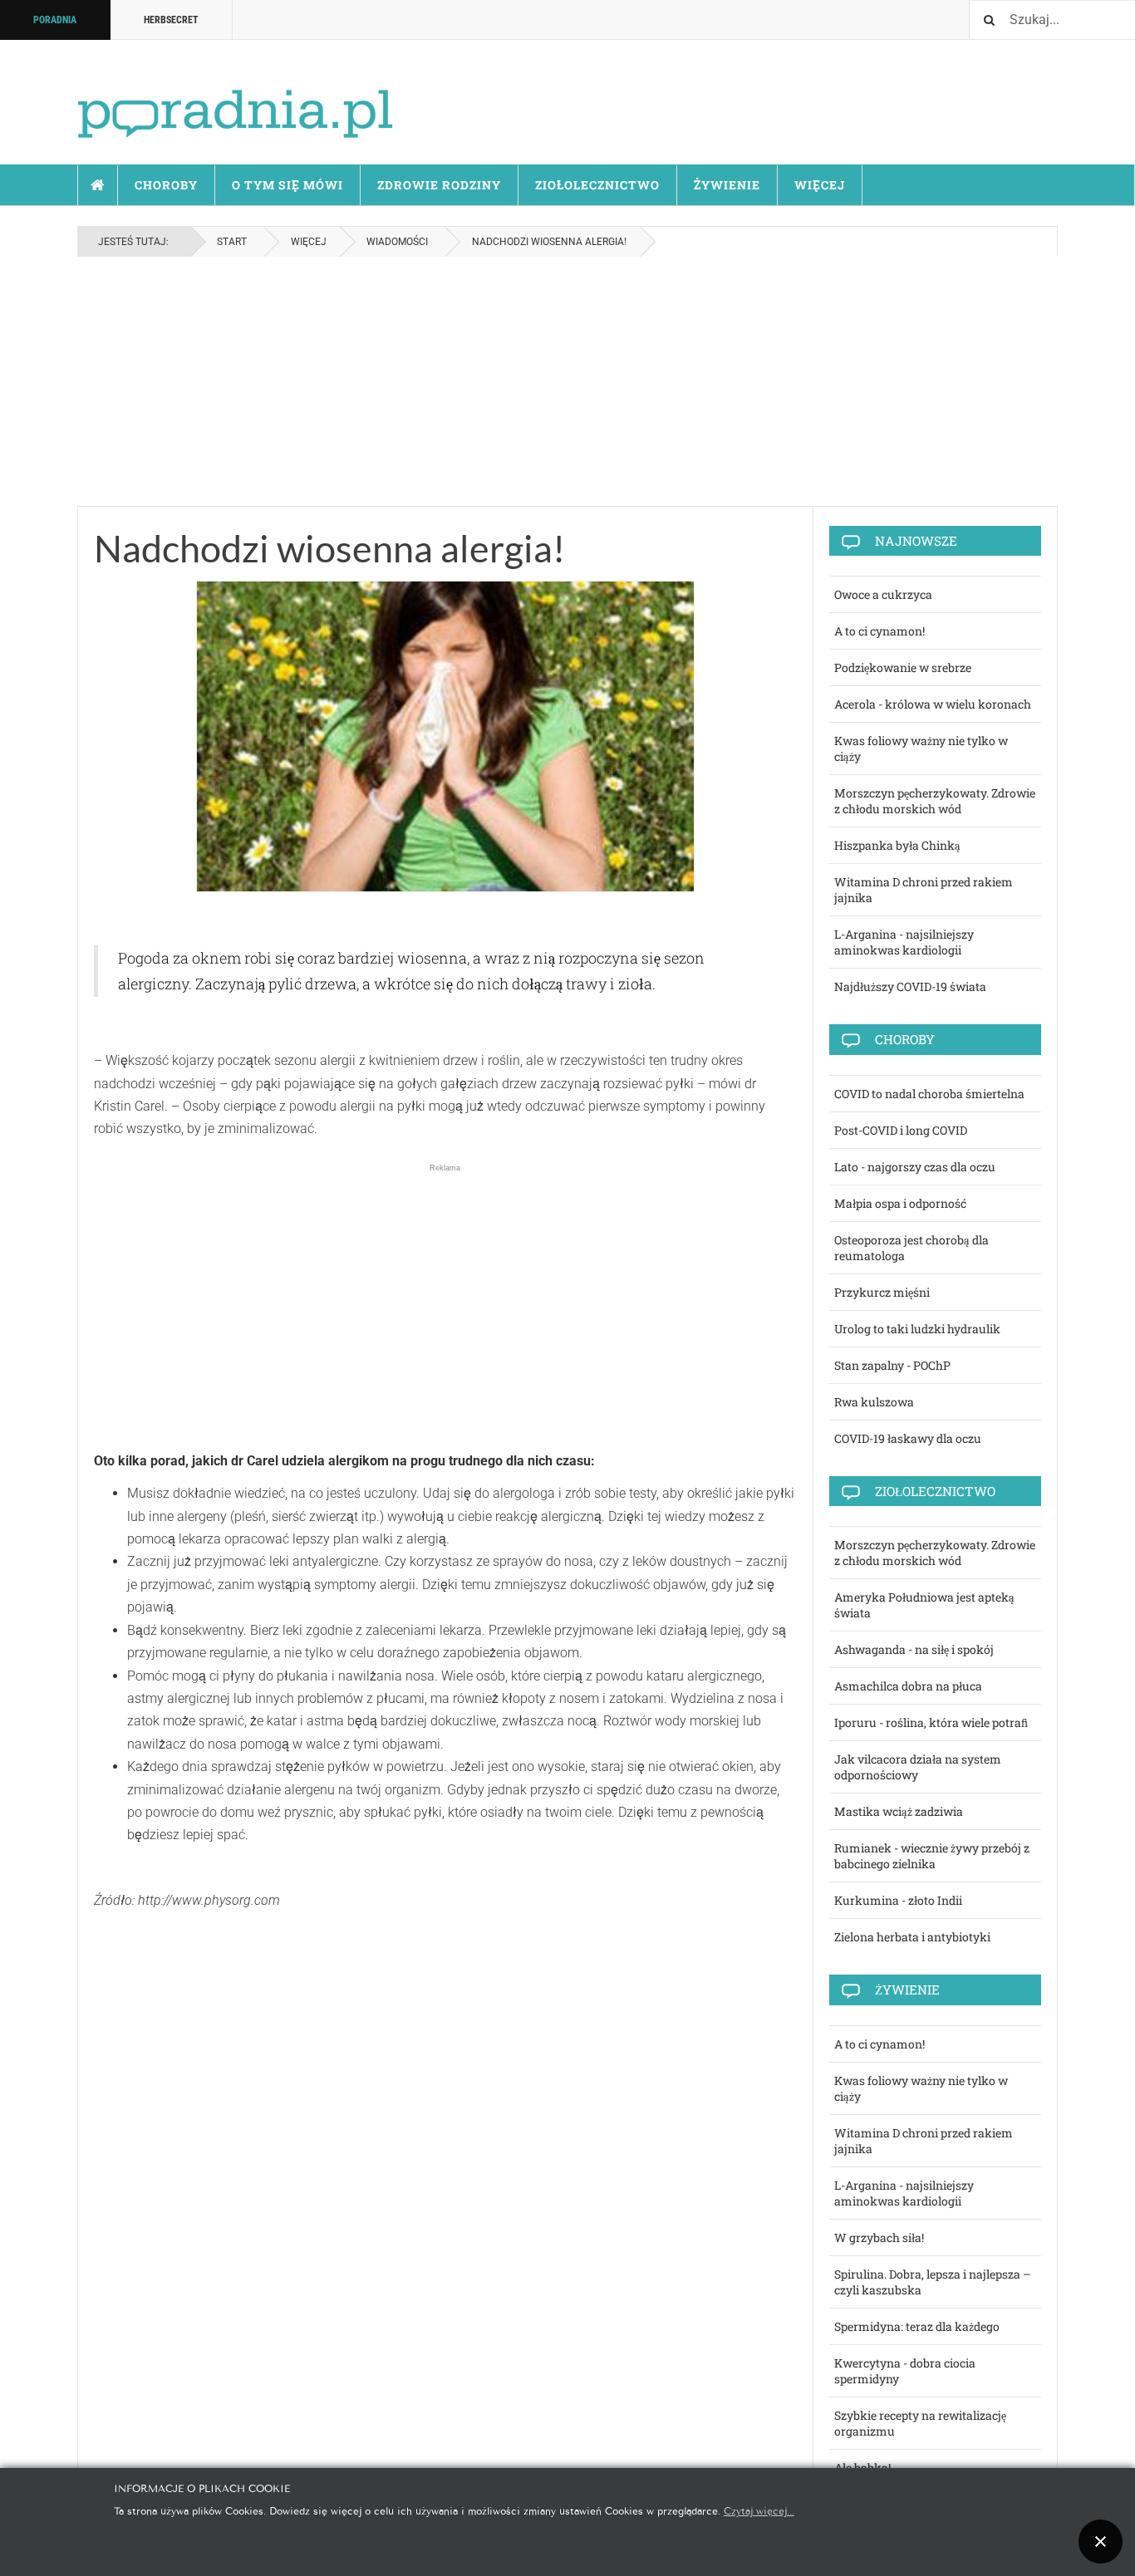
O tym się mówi (287, 185)
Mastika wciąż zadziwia (899, 1811)
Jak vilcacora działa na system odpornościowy (918, 1767)
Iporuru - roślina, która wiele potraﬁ (931, 1722)
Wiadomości (397, 242)
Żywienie (727, 185)
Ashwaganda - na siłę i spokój (914, 1649)
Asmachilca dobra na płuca (908, 1686)
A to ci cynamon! (880, 631)
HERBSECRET (171, 20)
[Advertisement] (567, 381)
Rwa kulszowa (874, 1402)
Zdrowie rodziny (439, 185)
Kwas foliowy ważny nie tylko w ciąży (921, 748)
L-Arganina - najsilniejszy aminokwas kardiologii (904, 942)
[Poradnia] (235, 99)
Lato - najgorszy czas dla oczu (915, 1167)
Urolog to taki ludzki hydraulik (917, 1329)
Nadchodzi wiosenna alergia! (329, 548)
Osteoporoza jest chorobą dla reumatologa (911, 1248)
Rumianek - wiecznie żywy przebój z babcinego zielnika (932, 1856)
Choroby (166, 185)
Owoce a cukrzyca (883, 594)
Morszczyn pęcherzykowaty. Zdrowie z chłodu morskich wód (935, 801)
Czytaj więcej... (759, 2510)
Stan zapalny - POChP (892, 1365)
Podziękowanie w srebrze (903, 667)
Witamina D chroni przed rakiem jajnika (924, 890)
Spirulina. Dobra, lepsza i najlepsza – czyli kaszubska (933, 2282)
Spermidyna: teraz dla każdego (917, 2326)
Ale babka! (862, 2468)
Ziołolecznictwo (597, 185)
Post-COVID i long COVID (901, 1130)
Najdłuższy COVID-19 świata (910, 986)
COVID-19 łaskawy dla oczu (908, 1438)
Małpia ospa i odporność (900, 1203)
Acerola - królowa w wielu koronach (933, 704)
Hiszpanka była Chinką (897, 845)
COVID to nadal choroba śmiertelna (929, 1094)
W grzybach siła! (879, 2237)
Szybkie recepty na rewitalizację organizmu (920, 2423)
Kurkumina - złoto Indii (898, 1900)
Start (98, 185)
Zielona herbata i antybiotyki (912, 1937)
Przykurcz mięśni (882, 1292)
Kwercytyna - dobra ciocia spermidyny (905, 2371)
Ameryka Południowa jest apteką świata (924, 1605)
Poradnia (55, 20)
